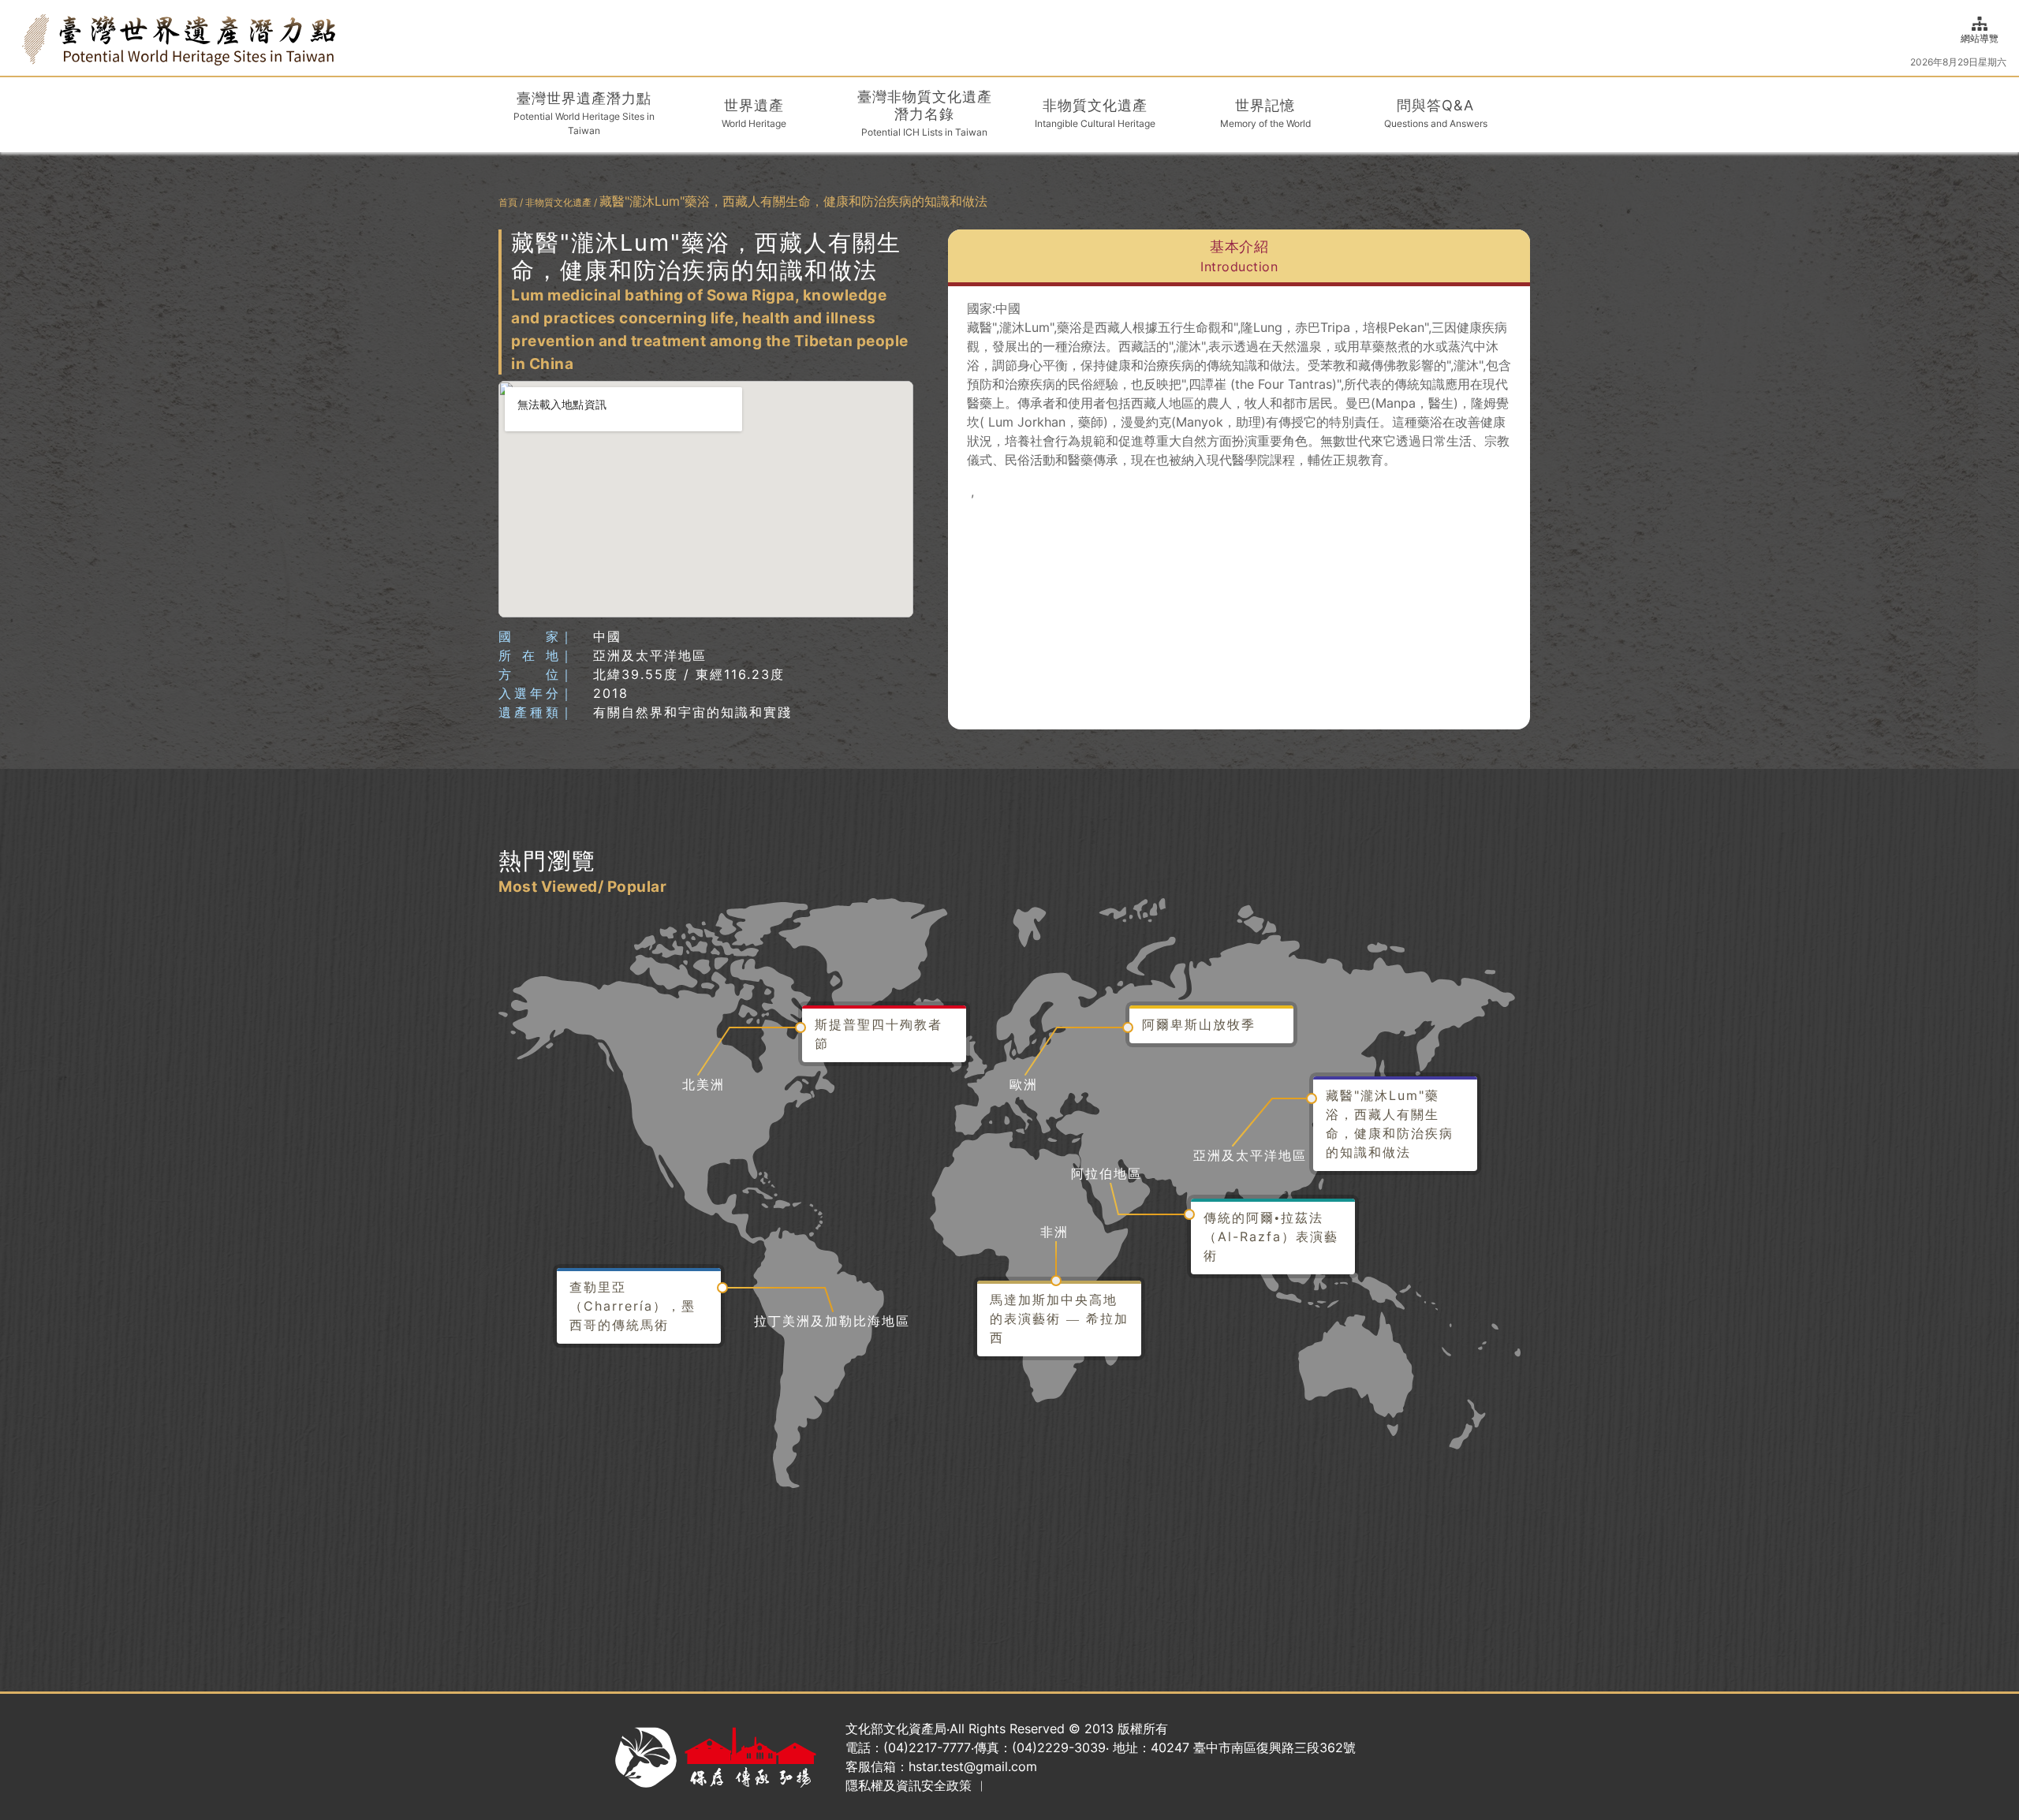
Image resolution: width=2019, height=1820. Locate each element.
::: (17, 37)
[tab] (1239, 258)
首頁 (508, 202)
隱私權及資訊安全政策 (909, 1785)
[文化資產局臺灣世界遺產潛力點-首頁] (179, 38)
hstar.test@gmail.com (973, 1766)
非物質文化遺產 (558, 202)
